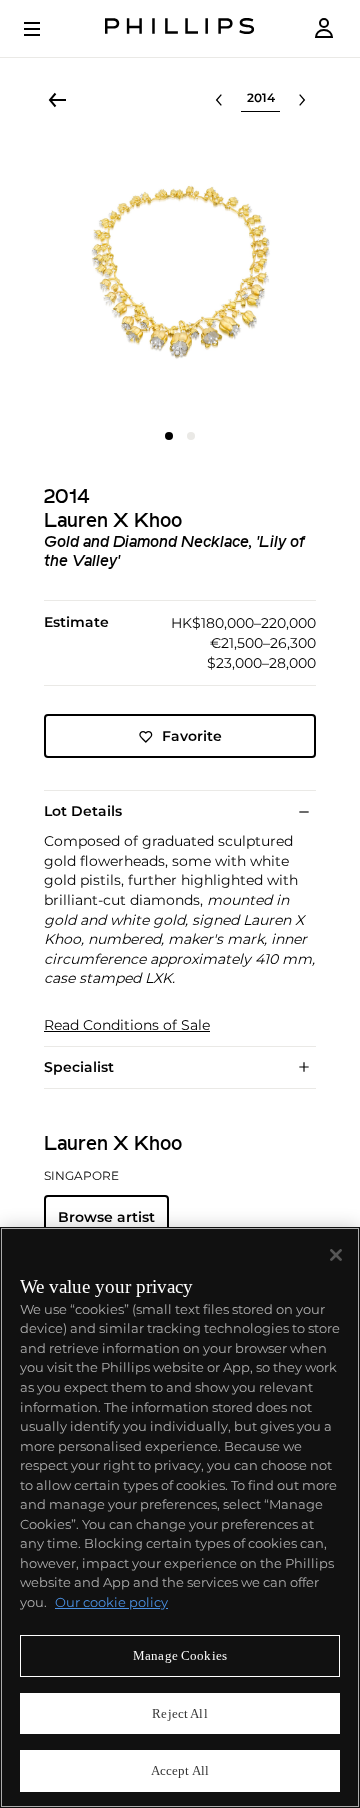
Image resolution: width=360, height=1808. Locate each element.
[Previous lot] (219, 100)
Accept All (180, 1770)
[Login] (324, 28)
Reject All (179, 1713)
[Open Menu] (46, 29)
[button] (180, 278)
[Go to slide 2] (191, 436)
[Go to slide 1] (169, 436)
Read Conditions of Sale (127, 1025)
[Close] (336, 1255)
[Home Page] (180, 28)
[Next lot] (302, 100)
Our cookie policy (111, 1602)
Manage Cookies (180, 1655)
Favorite (192, 736)
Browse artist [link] (106, 1217)
